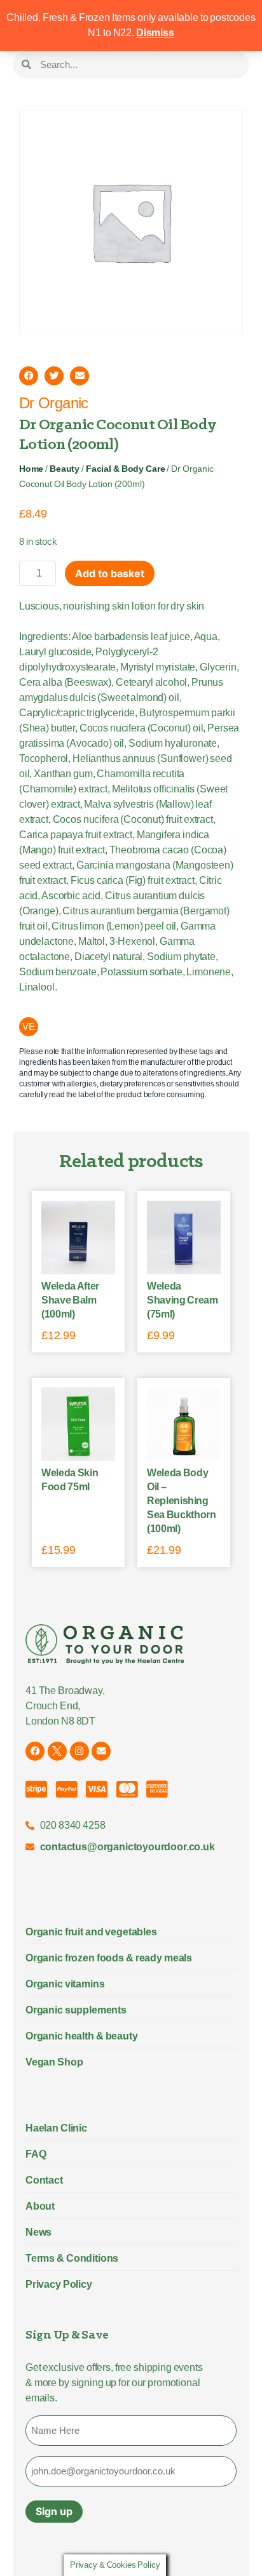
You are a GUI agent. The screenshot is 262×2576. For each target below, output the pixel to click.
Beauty (65, 469)
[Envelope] (101, 1751)
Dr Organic (54, 403)
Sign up (54, 2511)
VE (29, 1026)
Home (31, 469)
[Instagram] (79, 1751)
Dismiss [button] (155, 33)
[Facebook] (35, 1751)
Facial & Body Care (125, 469)
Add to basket (110, 573)
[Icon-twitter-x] (57, 1751)
